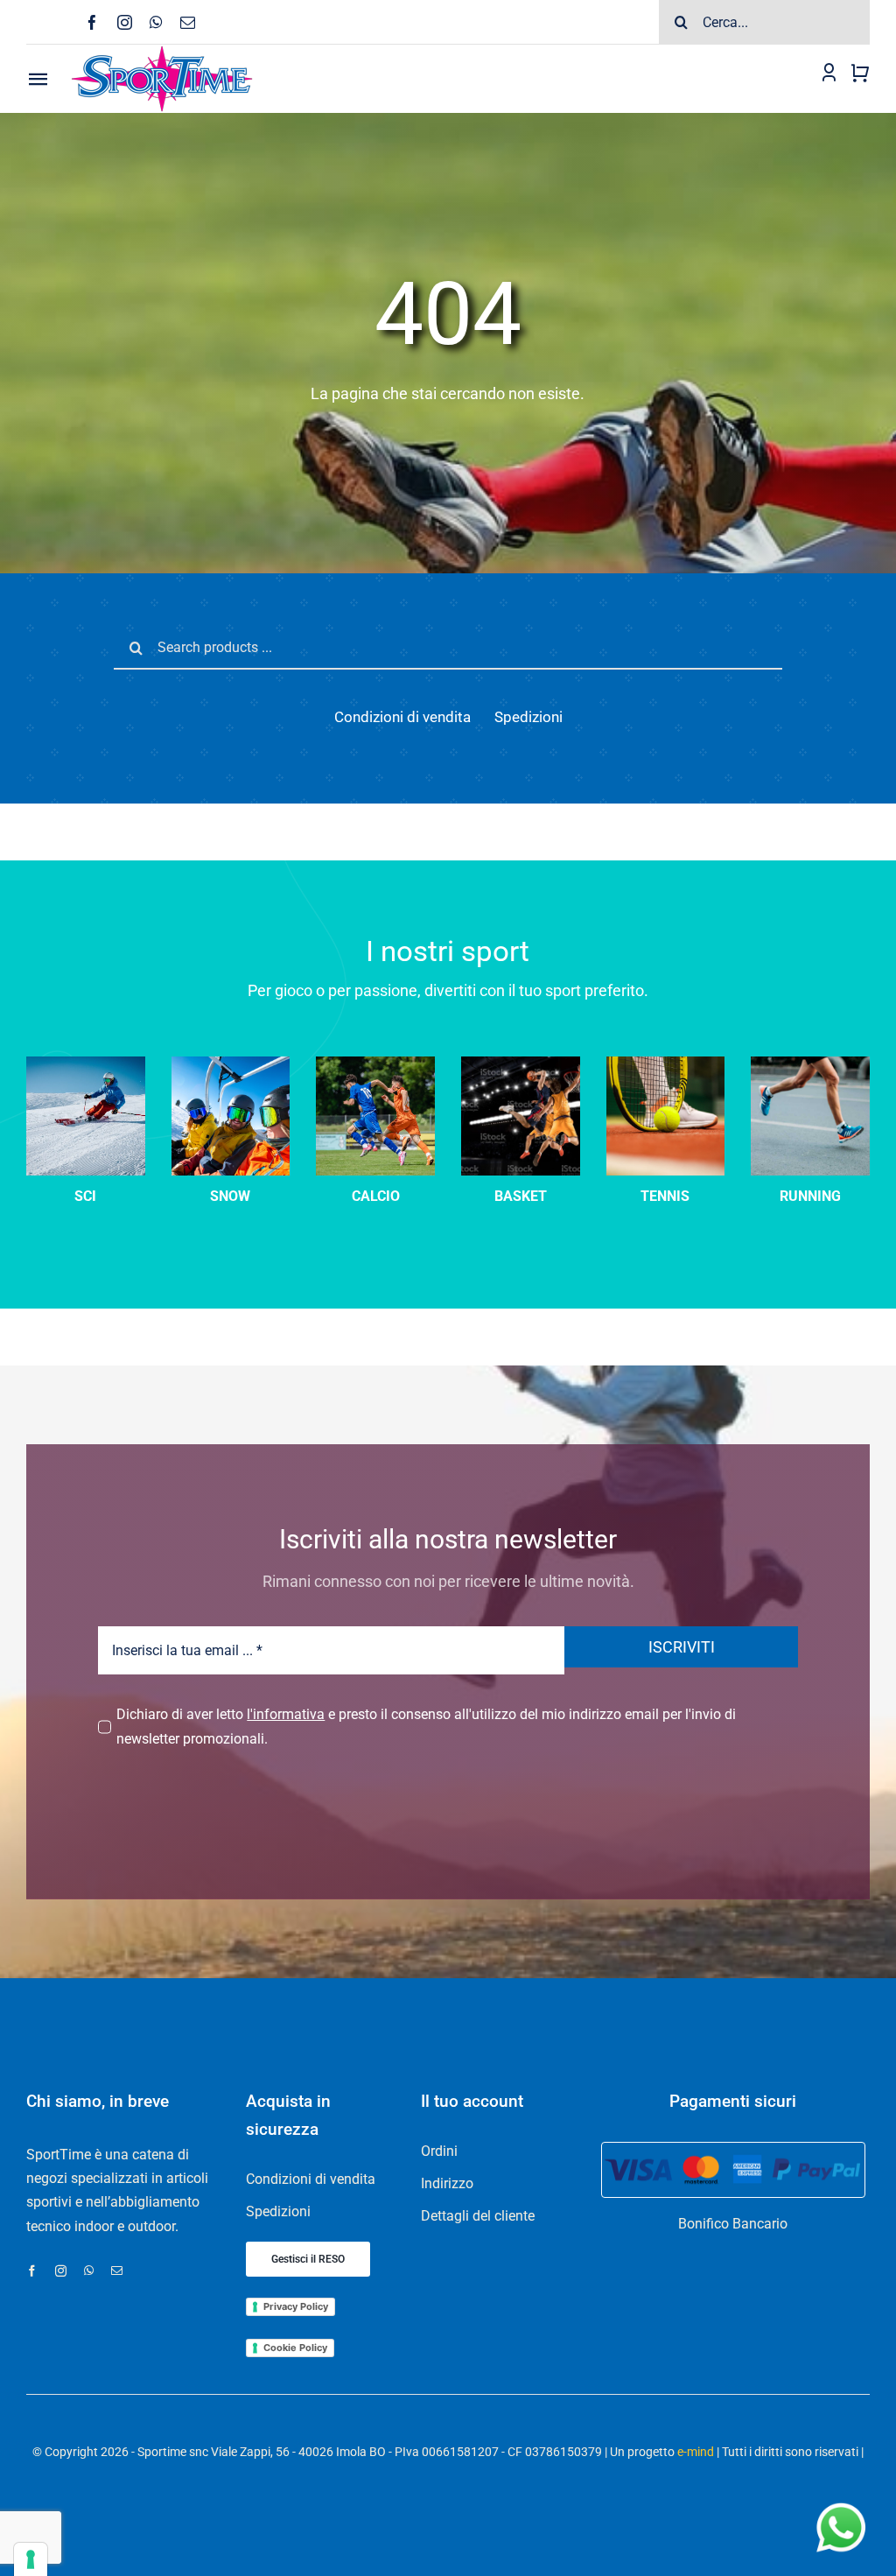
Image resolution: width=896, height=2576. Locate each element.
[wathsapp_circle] (839, 2504)
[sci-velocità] (86, 1063)
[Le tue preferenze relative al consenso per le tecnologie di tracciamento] (31, 2559)
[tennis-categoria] (666, 1063)
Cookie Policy (295, 2348)
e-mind (696, 2452)
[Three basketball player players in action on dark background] (521, 1063)
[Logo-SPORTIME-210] (162, 51)
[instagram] (125, 22)
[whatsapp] (156, 22)
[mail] (188, 22)
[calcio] (375, 1063)
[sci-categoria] (231, 1063)
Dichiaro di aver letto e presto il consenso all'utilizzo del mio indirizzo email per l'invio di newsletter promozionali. (426, 1726)
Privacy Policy (296, 2306)
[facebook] (92, 22)
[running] (810, 1063)
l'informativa (286, 1714)
